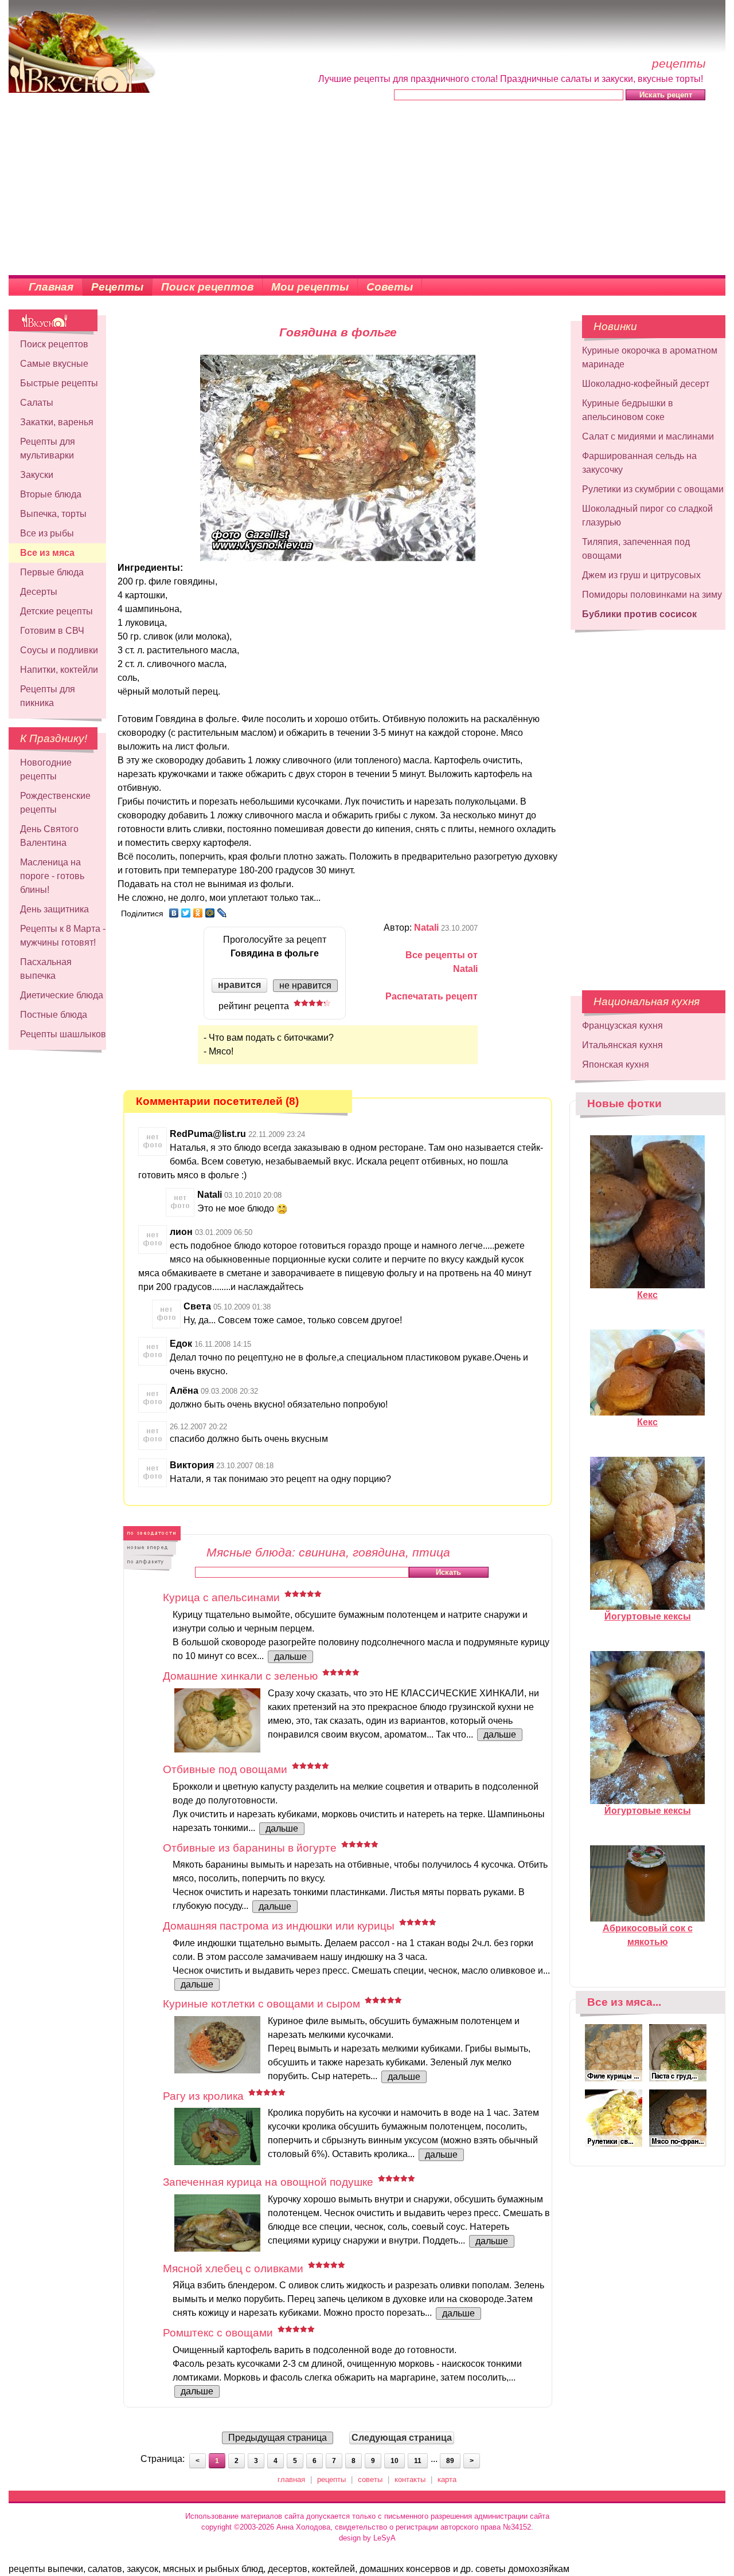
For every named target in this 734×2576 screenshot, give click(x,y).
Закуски (37, 475)
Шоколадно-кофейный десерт (646, 384)
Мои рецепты (310, 287)
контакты (410, 2479)
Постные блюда (54, 1015)
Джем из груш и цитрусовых (641, 575)
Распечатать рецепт (432, 996)
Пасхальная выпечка (46, 969)
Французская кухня (622, 1026)
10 (395, 2461)
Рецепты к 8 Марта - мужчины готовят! (63, 936)
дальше (290, 1656)
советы (370, 2479)
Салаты (37, 403)
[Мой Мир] (210, 913)
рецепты (331, 2479)
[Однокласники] (198, 913)
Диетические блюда (62, 995)
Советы (390, 287)
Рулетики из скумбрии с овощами (653, 489)
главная (291, 2479)
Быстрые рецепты (59, 383)
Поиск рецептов (207, 287)
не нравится (305, 985)
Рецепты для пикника (48, 696)
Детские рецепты (56, 611)
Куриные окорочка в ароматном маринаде (650, 357)
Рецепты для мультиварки (48, 448)
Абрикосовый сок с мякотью (648, 1935)
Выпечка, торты (53, 514)
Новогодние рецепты (46, 769)
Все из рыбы (47, 533)
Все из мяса (47, 553)
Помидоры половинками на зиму (652, 595)
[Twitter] (186, 913)
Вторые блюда (51, 494)
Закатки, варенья (57, 422)
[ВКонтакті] (174, 913)
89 (450, 2461)
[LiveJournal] (222, 913)
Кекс (647, 1295)
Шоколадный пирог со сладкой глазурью (647, 515)
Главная (51, 287)
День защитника (54, 909)
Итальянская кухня (622, 1045)
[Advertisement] (367, 189)
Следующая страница (402, 2438)
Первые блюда (52, 572)
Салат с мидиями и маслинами (648, 436)
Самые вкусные (54, 364)
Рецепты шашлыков (63, 1034)
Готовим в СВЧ (52, 631)
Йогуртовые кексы (648, 1616)
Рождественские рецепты (55, 803)
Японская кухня (616, 1064)
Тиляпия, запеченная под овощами (636, 549)
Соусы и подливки (59, 650)
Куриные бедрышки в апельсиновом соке (628, 410)
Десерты (39, 592)
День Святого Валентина (49, 836)
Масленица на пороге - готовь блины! (52, 876)
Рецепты (117, 287)
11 (418, 2461)
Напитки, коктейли (59, 670)
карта (447, 2479)
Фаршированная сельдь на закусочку (639, 463)
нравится (239, 985)
